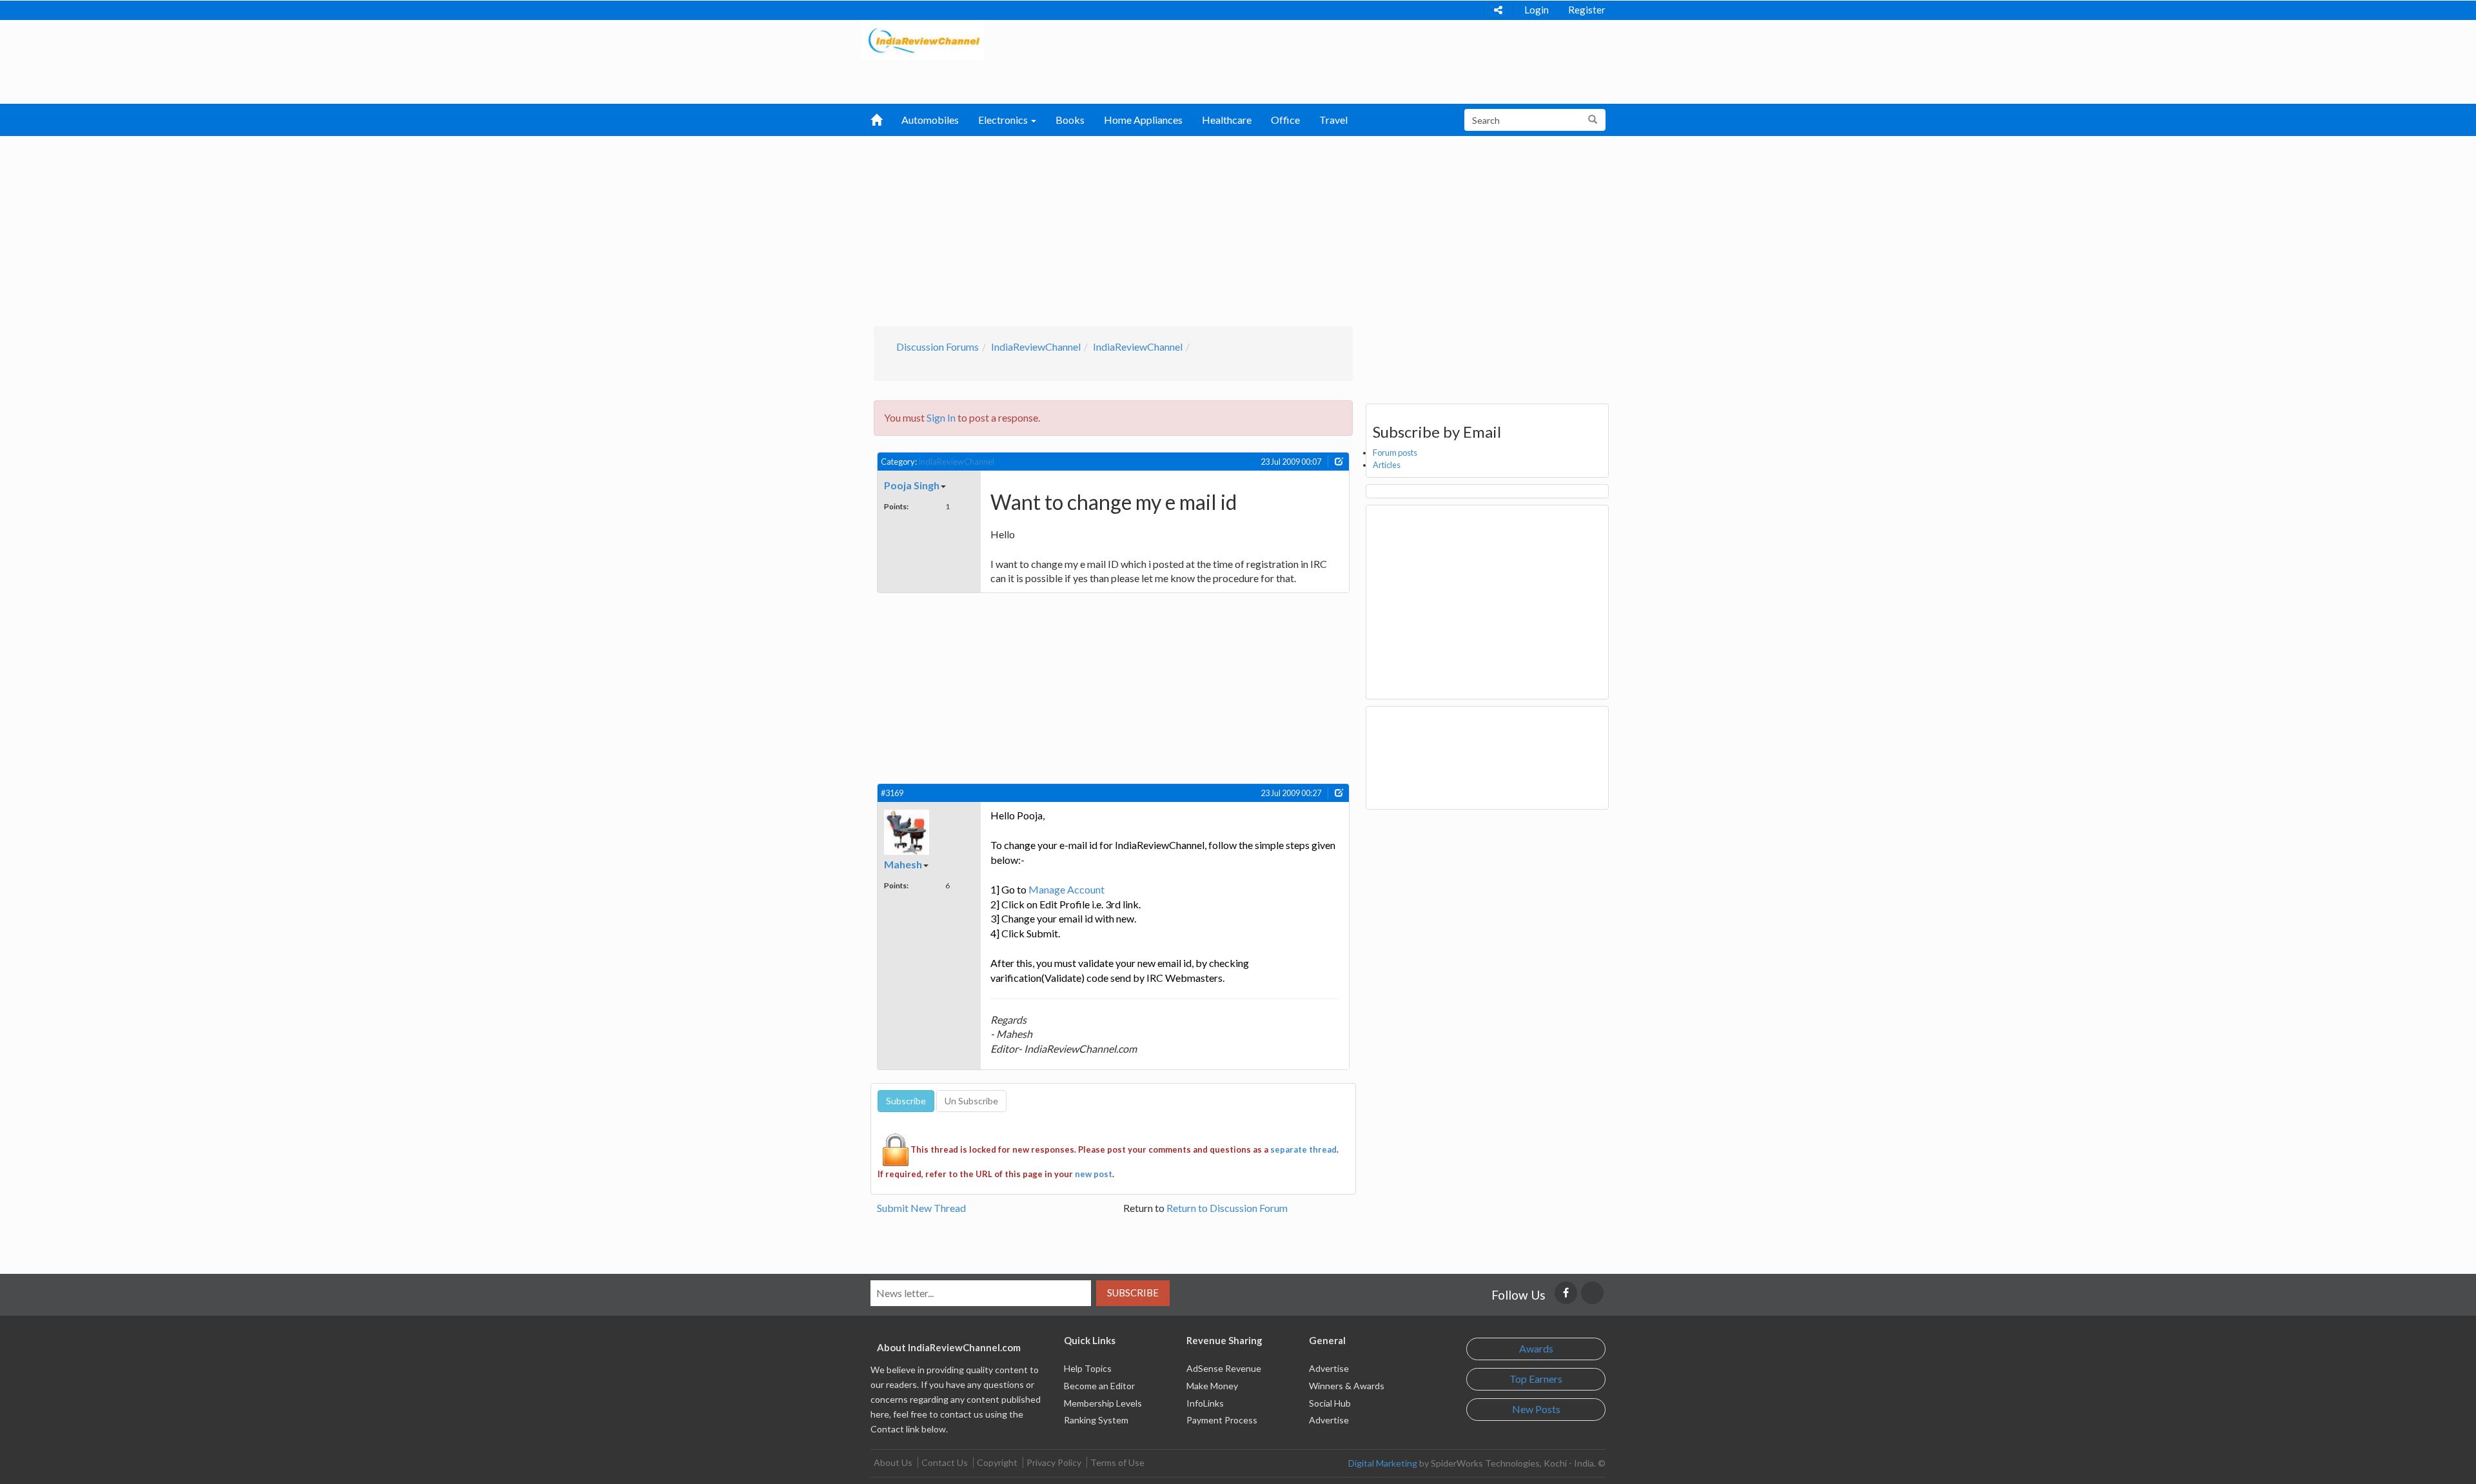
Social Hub (1330, 1403)
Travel (1333, 120)
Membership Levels (1103, 1403)
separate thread (1303, 1149)
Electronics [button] (1004, 120)
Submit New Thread (921, 1208)
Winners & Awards (1347, 1386)
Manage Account (1066, 889)
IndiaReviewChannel (1036, 347)
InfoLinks (1205, 1403)
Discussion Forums (938, 347)
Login (1537, 10)
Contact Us (945, 1462)
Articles (1387, 465)
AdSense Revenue (1224, 1368)
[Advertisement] (1238, 229)
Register (1587, 10)
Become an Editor (1099, 1386)
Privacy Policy (1054, 1462)
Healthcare (1227, 120)
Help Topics (1088, 1368)
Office (1285, 120)
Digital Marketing (1383, 1463)
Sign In (941, 417)
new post (1094, 1174)
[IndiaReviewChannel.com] (923, 39)
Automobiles (930, 120)
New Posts (1536, 1409)
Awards (1536, 1348)
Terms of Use (1117, 1462)
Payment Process (1222, 1420)
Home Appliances (1143, 120)
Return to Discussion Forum (1227, 1208)
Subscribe (1133, 1293)
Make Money (1212, 1386)
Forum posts (1395, 453)
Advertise (1329, 1368)
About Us (893, 1462)
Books (1070, 120)
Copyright (997, 1462)
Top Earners (1536, 1379)
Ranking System (1096, 1420)
